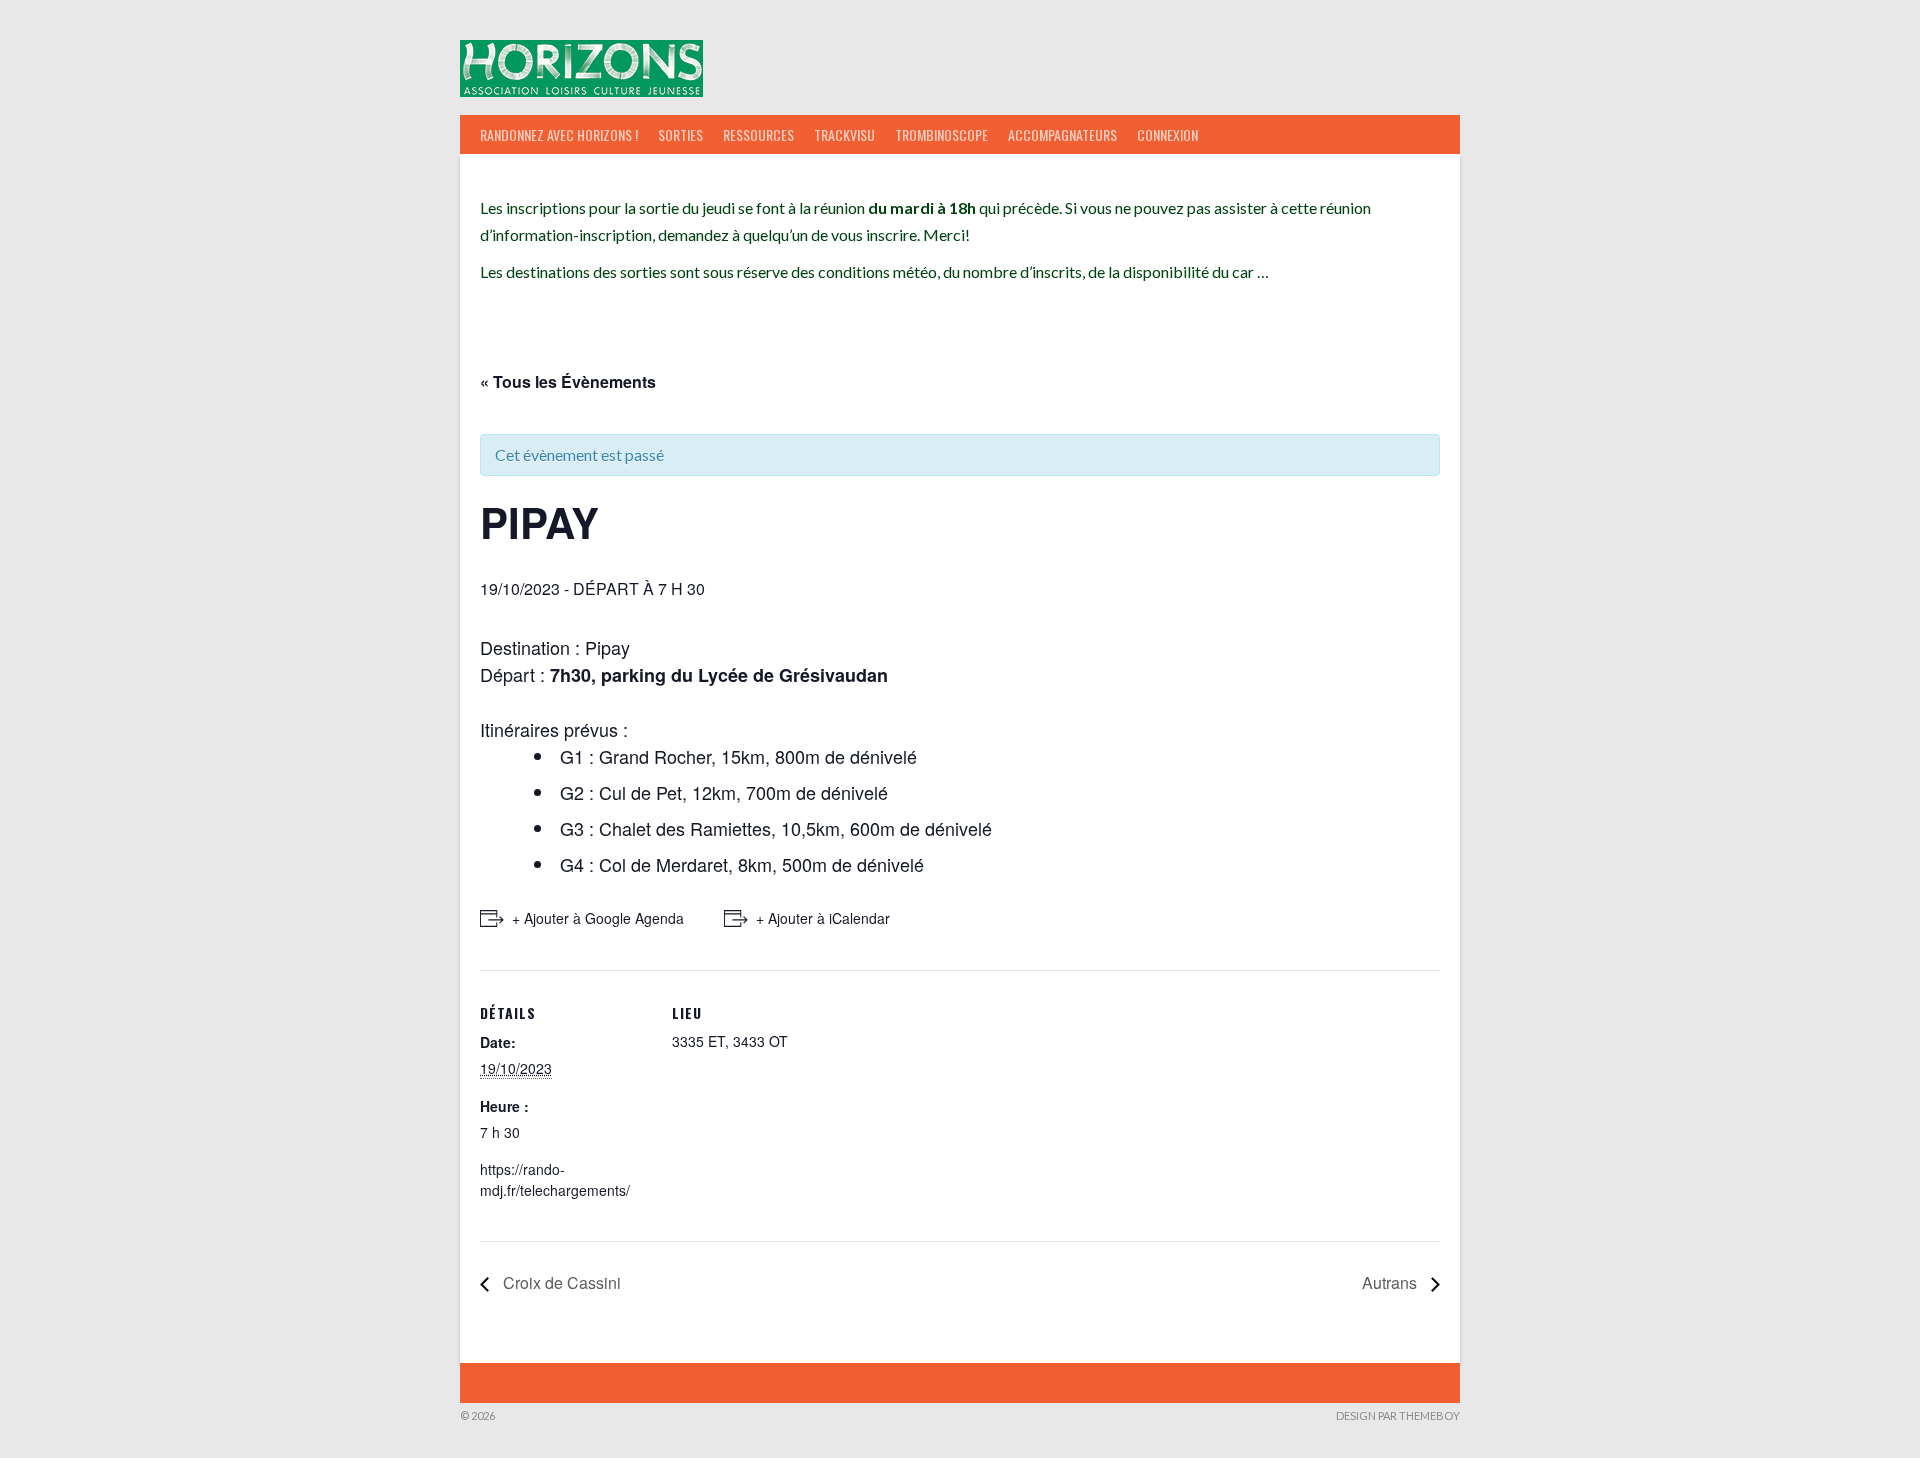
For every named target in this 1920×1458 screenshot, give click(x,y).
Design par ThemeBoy (1398, 1415)
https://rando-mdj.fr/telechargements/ (555, 1179)
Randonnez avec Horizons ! (559, 134)
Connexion (1167, 134)
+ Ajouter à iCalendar (823, 918)
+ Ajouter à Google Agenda (598, 918)
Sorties (680, 134)
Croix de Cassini (560, 1282)
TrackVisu (844, 134)
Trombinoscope (941, 134)
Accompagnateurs (1062, 134)
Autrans (1391, 1282)
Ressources (758, 134)
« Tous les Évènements (568, 381)
